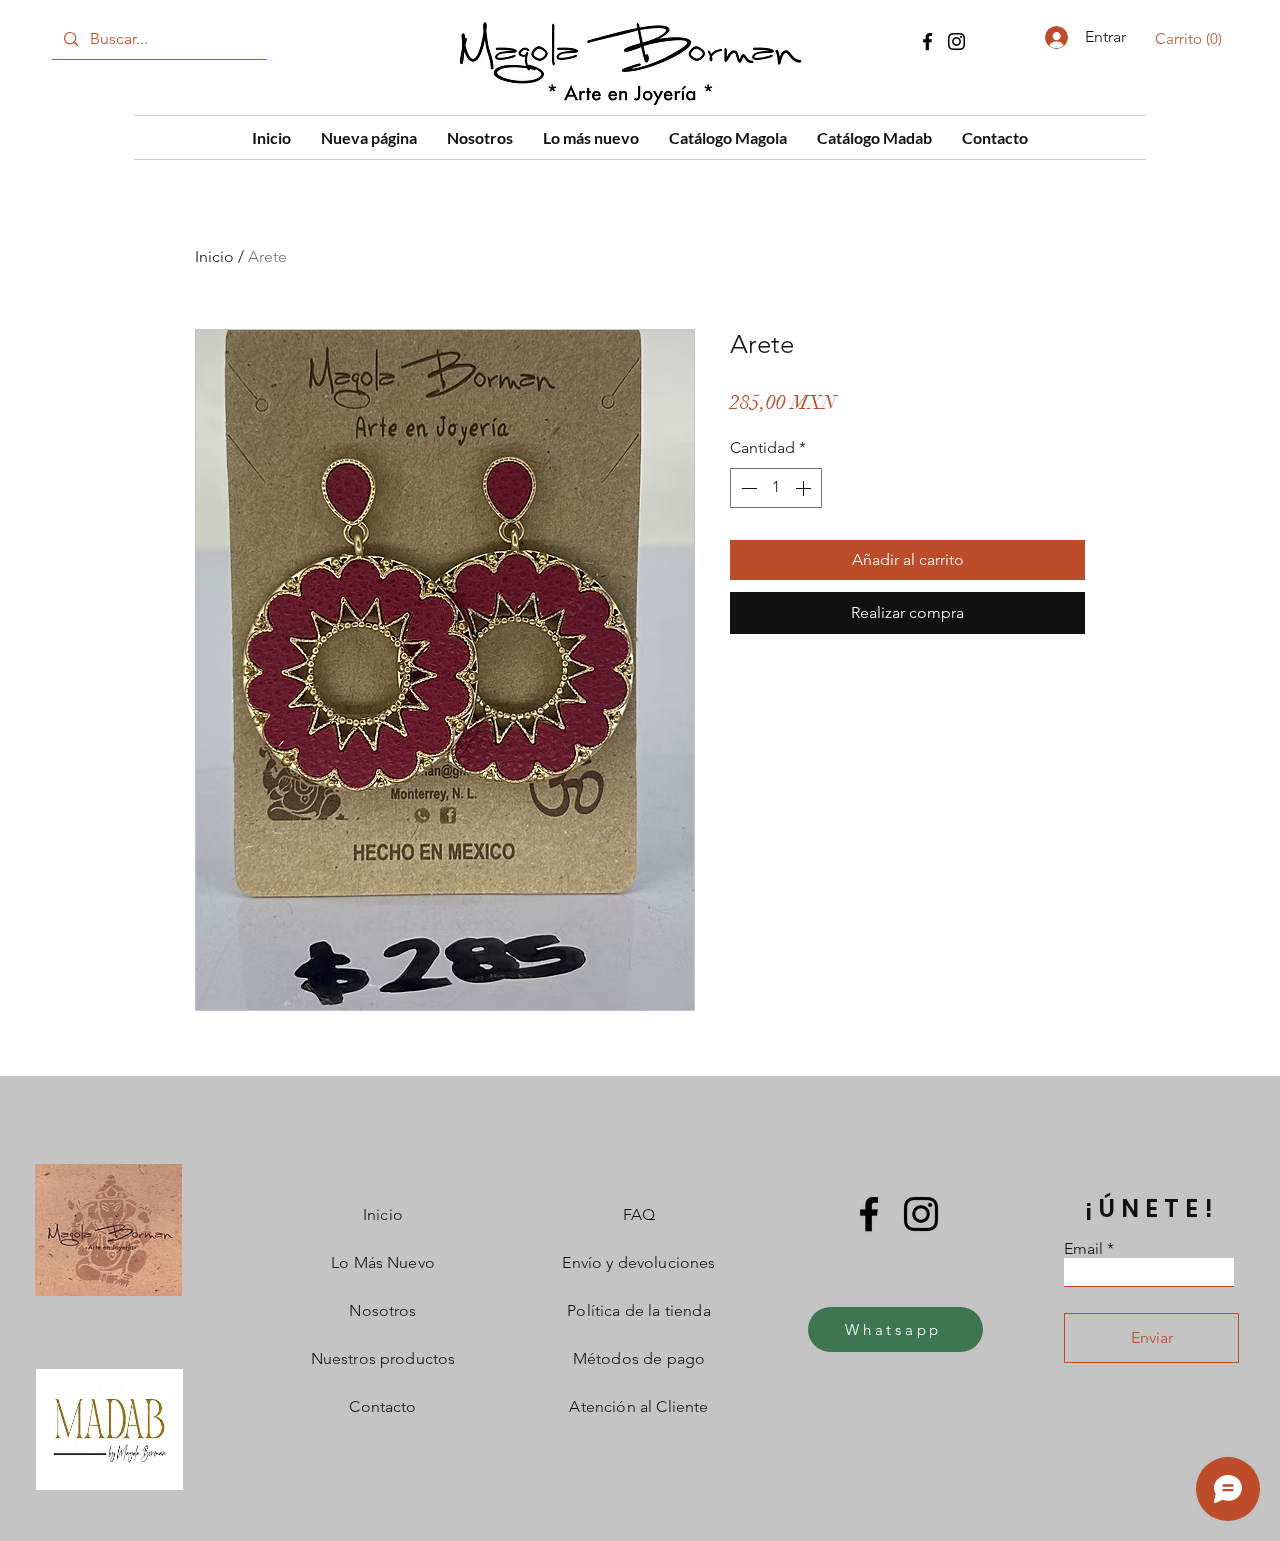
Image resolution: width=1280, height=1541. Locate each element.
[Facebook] (927, 41)
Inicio (214, 256)
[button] (1192, 39)
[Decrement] (747, 488)
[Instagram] (956, 41)
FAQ (639, 1214)
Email (1083, 1249)
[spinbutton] (776, 488)
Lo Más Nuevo (383, 1262)
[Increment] (805, 488)
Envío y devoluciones (638, 1262)
